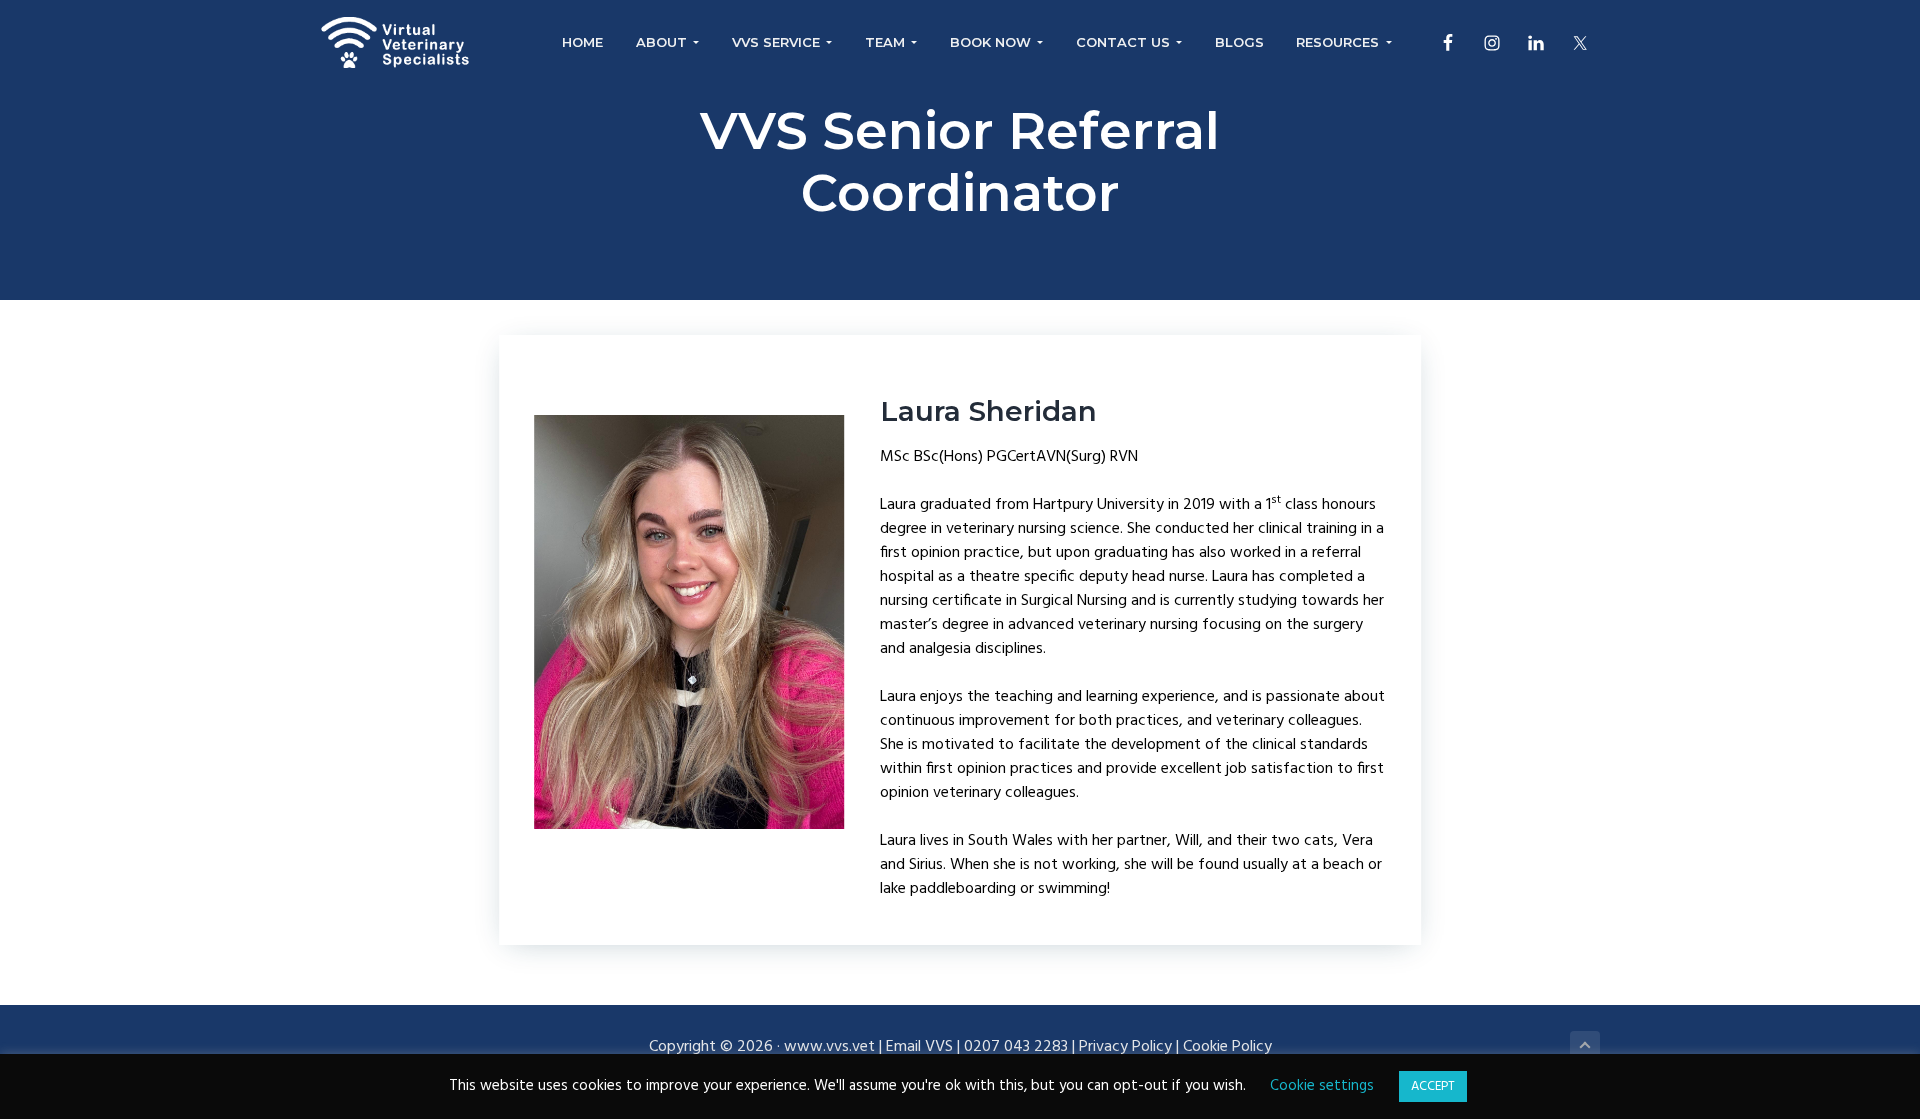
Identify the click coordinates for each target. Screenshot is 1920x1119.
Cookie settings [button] (1322, 1086)
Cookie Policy (1227, 1047)
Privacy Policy (1125, 1047)
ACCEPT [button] (1433, 1086)
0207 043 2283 (1016, 1047)
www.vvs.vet (829, 1047)
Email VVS (919, 1047)
